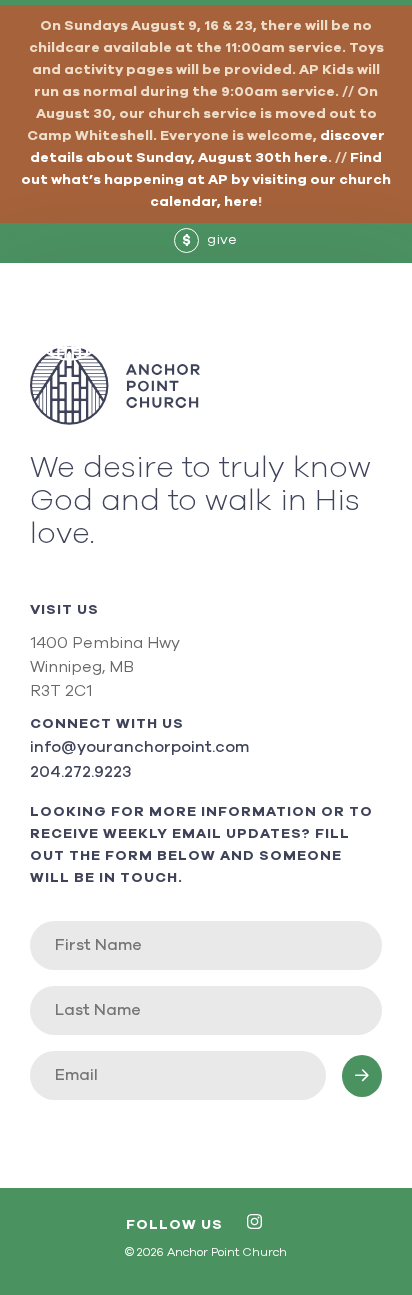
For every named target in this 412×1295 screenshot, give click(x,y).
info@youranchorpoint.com (139, 747)
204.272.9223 (80, 772)
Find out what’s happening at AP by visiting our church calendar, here (206, 180)
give (210, 240)
